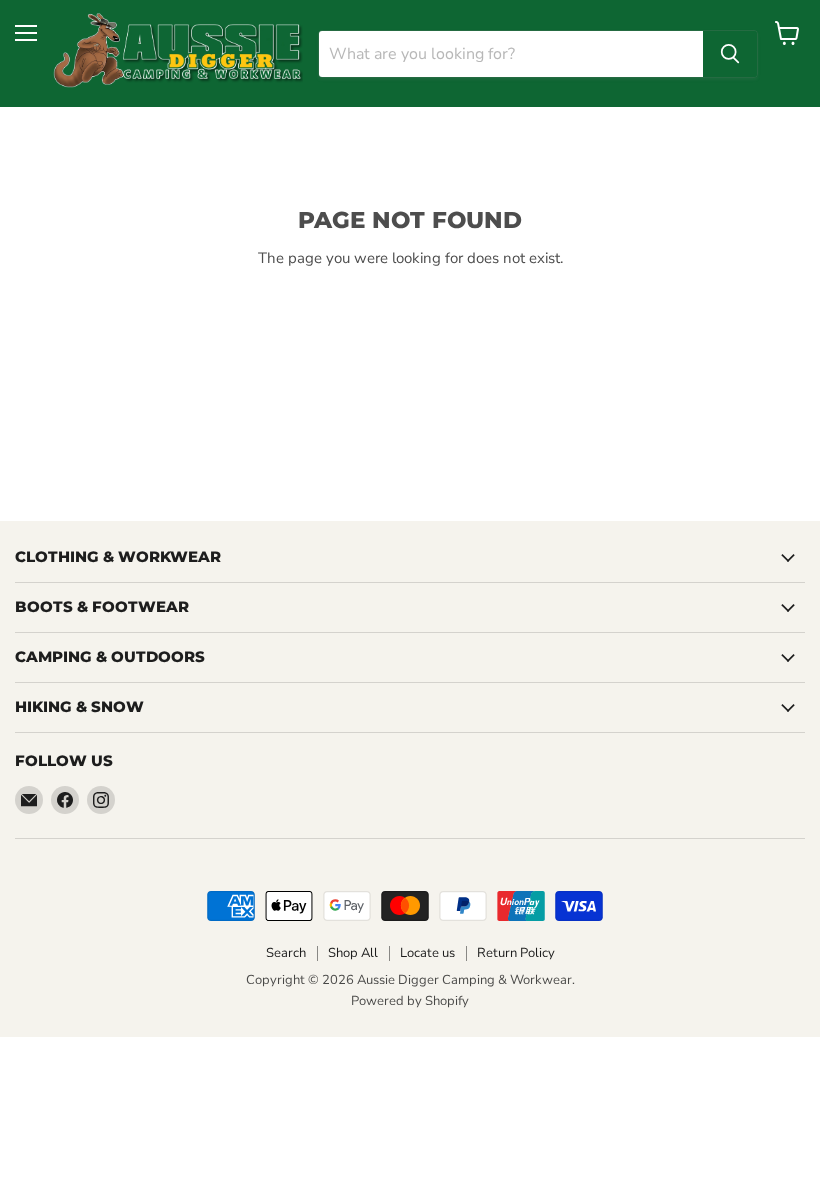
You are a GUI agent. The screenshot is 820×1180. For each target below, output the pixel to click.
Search (286, 953)
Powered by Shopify (410, 1001)
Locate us (427, 953)
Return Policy (516, 953)
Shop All (353, 953)
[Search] (730, 54)
